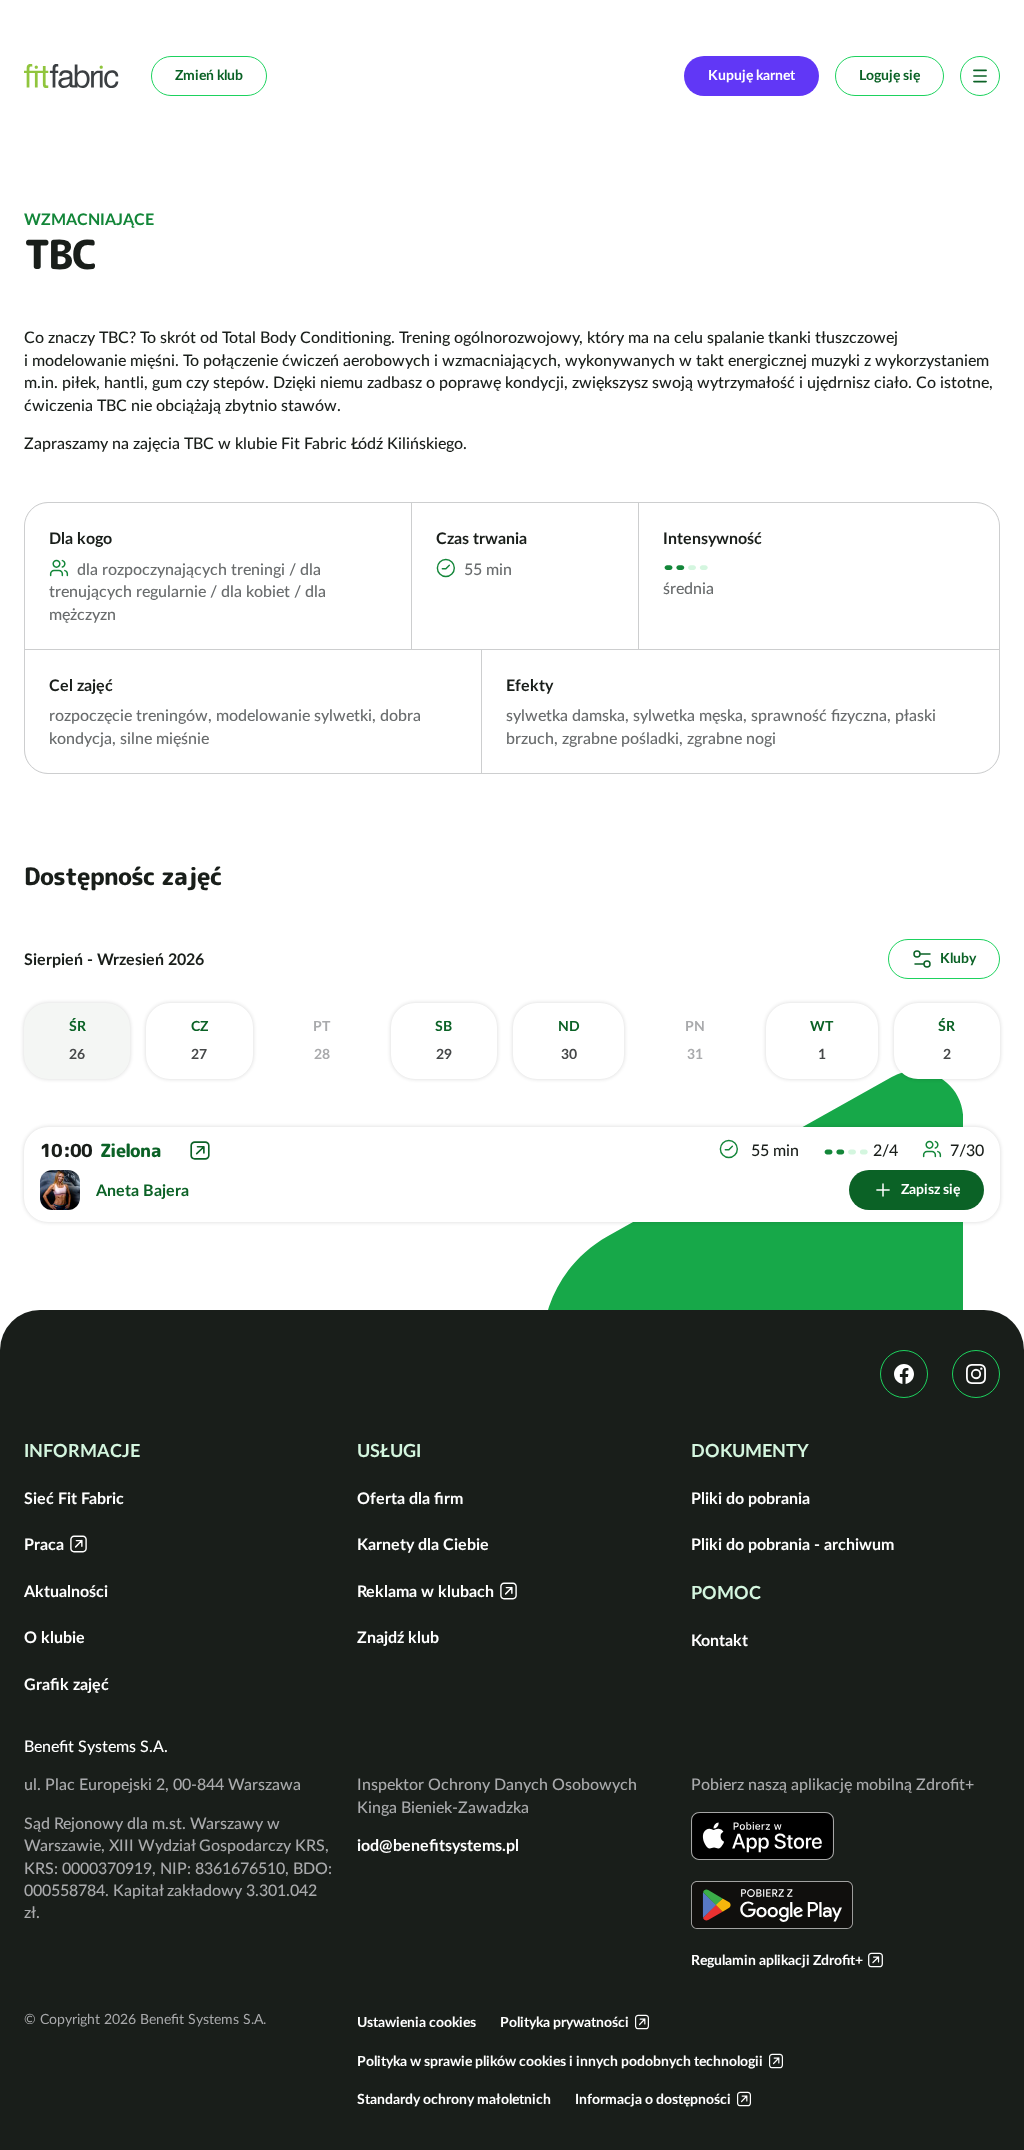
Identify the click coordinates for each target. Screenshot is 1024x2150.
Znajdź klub (398, 1637)
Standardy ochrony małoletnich (454, 2099)
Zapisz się (930, 1189)
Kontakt (719, 1640)
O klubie (54, 1637)
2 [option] (946, 1040)
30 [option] (569, 1040)
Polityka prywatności (564, 2022)
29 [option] (443, 1040)
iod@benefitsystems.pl (438, 1845)
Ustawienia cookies (416, 2022)
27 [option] (199, 1040)
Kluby (958, 958)
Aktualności (66, 1591)
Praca (44, 1544)
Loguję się (889, 75)
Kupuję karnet (751, 75)
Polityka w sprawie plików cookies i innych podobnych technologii (560, 2061)
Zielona (130, 1150)
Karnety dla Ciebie (423, 1544)
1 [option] (821, 1040)
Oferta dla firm (410, 1498)
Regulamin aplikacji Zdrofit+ (777, 1960)
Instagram (976, 1374)
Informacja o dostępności (653, 2099)
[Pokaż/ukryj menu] (980, 76)
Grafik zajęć (66, 1684)
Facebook (904, 1374)
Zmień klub (209, 75)
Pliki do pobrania (750, 1498)
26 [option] (77, 1040)
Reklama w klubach (425, 1591)
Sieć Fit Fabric (74, 1498)
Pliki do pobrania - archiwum (792, 1544)
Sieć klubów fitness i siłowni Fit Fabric (71, 76)
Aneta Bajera (142, 1190)
